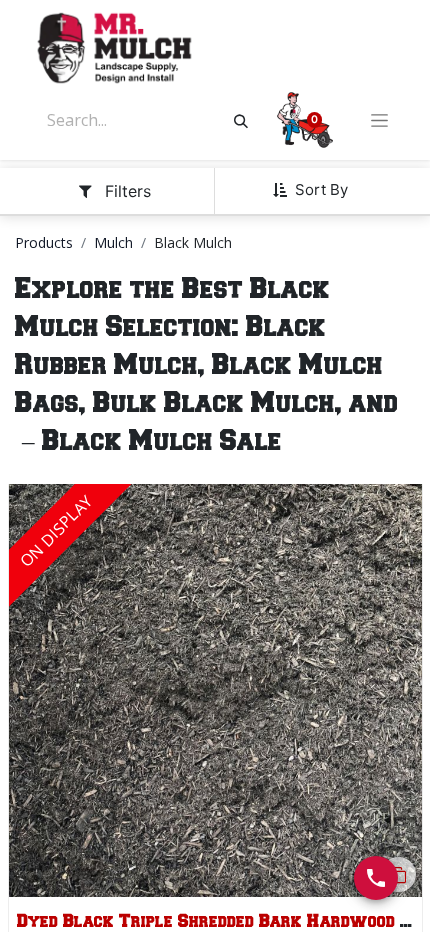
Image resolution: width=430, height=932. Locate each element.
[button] (318, 190)
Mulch (113, 242)
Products (44, 242)
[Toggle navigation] (379, 120)
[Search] (241, 120)
